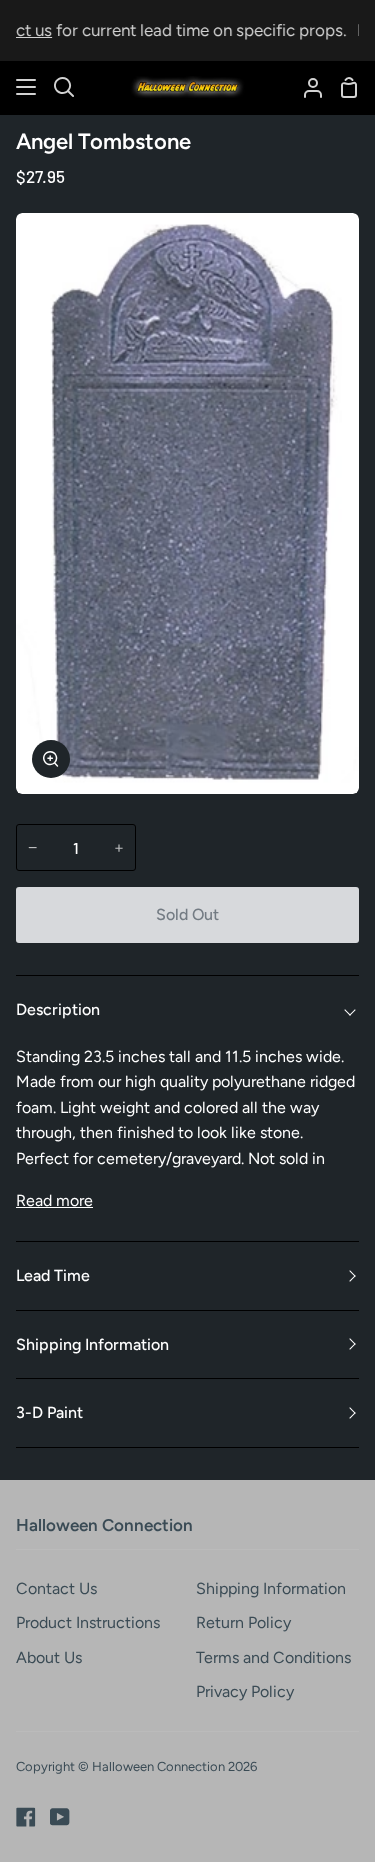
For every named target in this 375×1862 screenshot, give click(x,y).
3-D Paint (49, 1412)
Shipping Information (92, 1344)
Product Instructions (88, 1622)
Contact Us (56, 1588)
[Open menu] (27, 87)
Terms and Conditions (273, 1657)
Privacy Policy (245, 1691)
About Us (49, 1657)
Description (58, 1009)
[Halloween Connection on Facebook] (26, 1817)
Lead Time (53, 1275)
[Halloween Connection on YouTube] (60, 1817)
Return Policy (243, 1622)
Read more (54, 1200)
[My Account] (305, 87)
